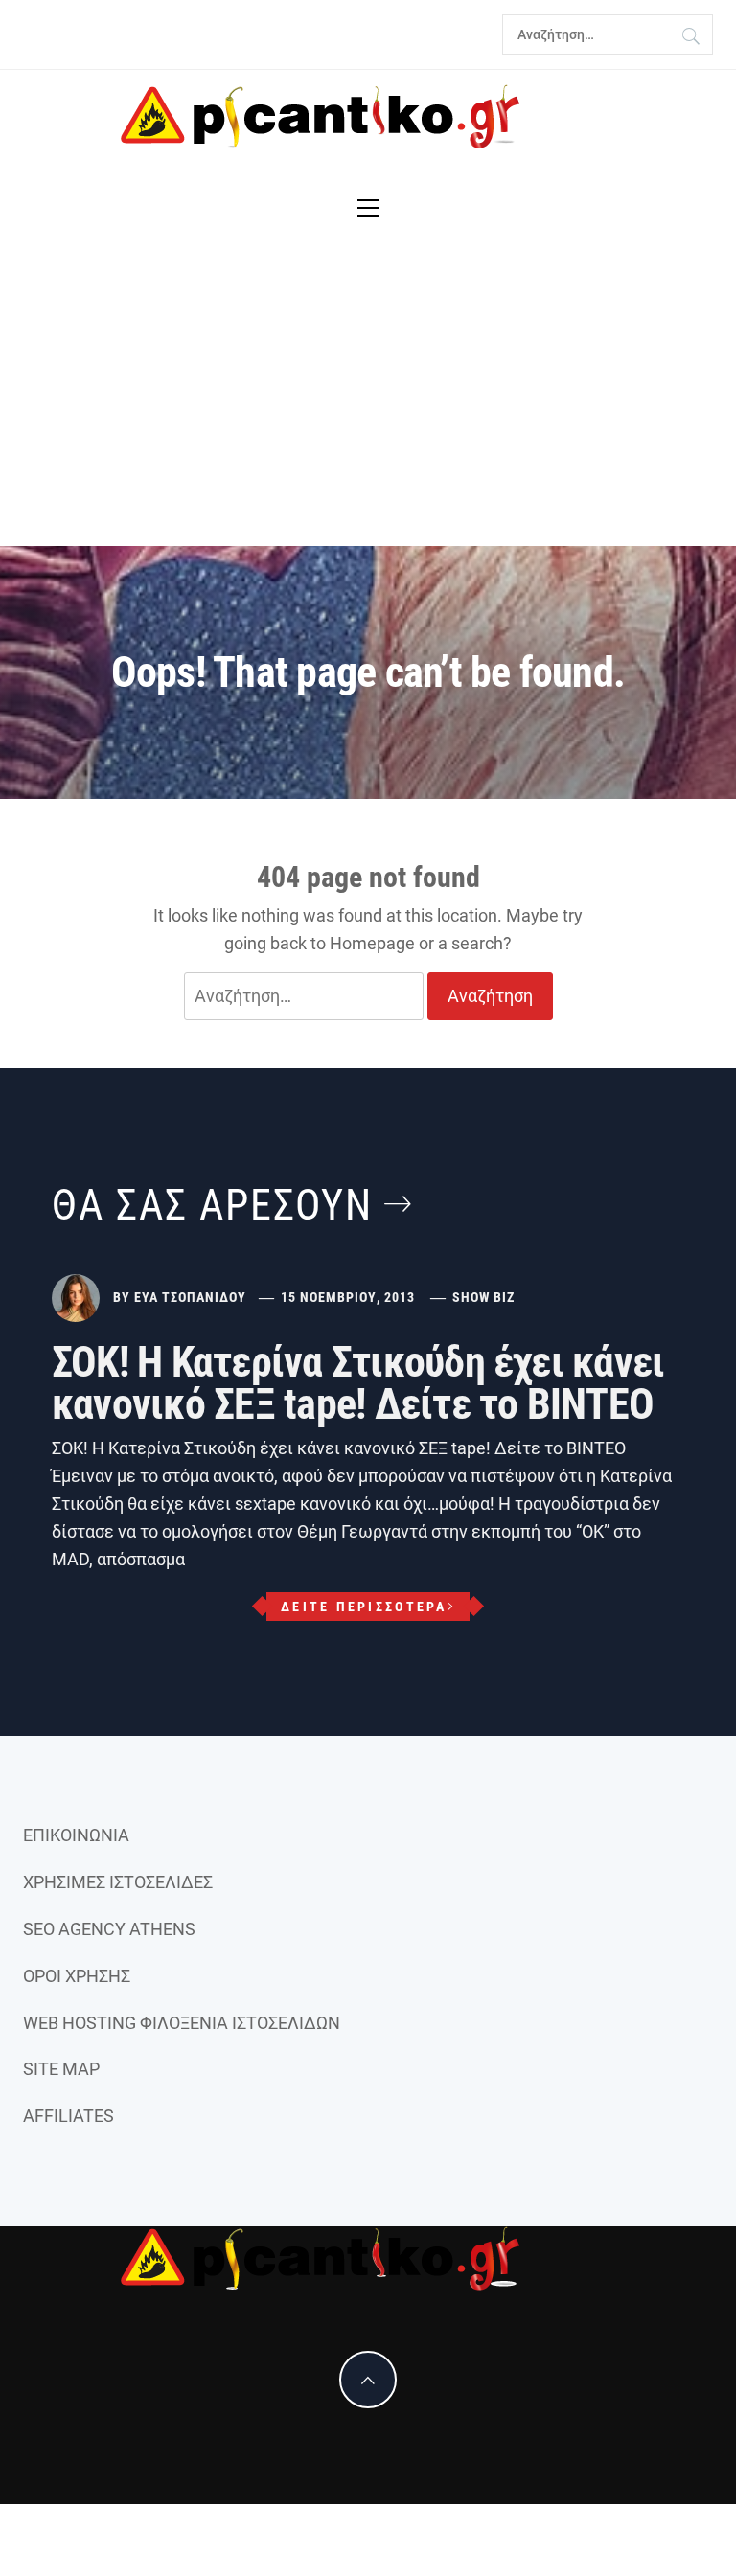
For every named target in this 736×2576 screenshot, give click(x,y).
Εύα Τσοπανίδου (190, 1297)
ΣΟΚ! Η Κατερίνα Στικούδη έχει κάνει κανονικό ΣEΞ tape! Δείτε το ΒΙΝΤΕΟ (358, 1383)
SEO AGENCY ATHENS (109, 1929)
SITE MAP (61, 2069)
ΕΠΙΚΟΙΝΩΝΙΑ (76, 1835)
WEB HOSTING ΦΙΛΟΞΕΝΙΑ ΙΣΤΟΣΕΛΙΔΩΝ (182, 2023)
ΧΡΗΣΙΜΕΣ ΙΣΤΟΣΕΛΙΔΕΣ (118, 1882)
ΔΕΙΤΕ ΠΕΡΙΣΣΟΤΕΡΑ (364, 1607)
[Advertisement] (368, 402)
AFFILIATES (69, 2116)
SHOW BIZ (483, 1297)
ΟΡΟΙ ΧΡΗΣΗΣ (77, 1976)
